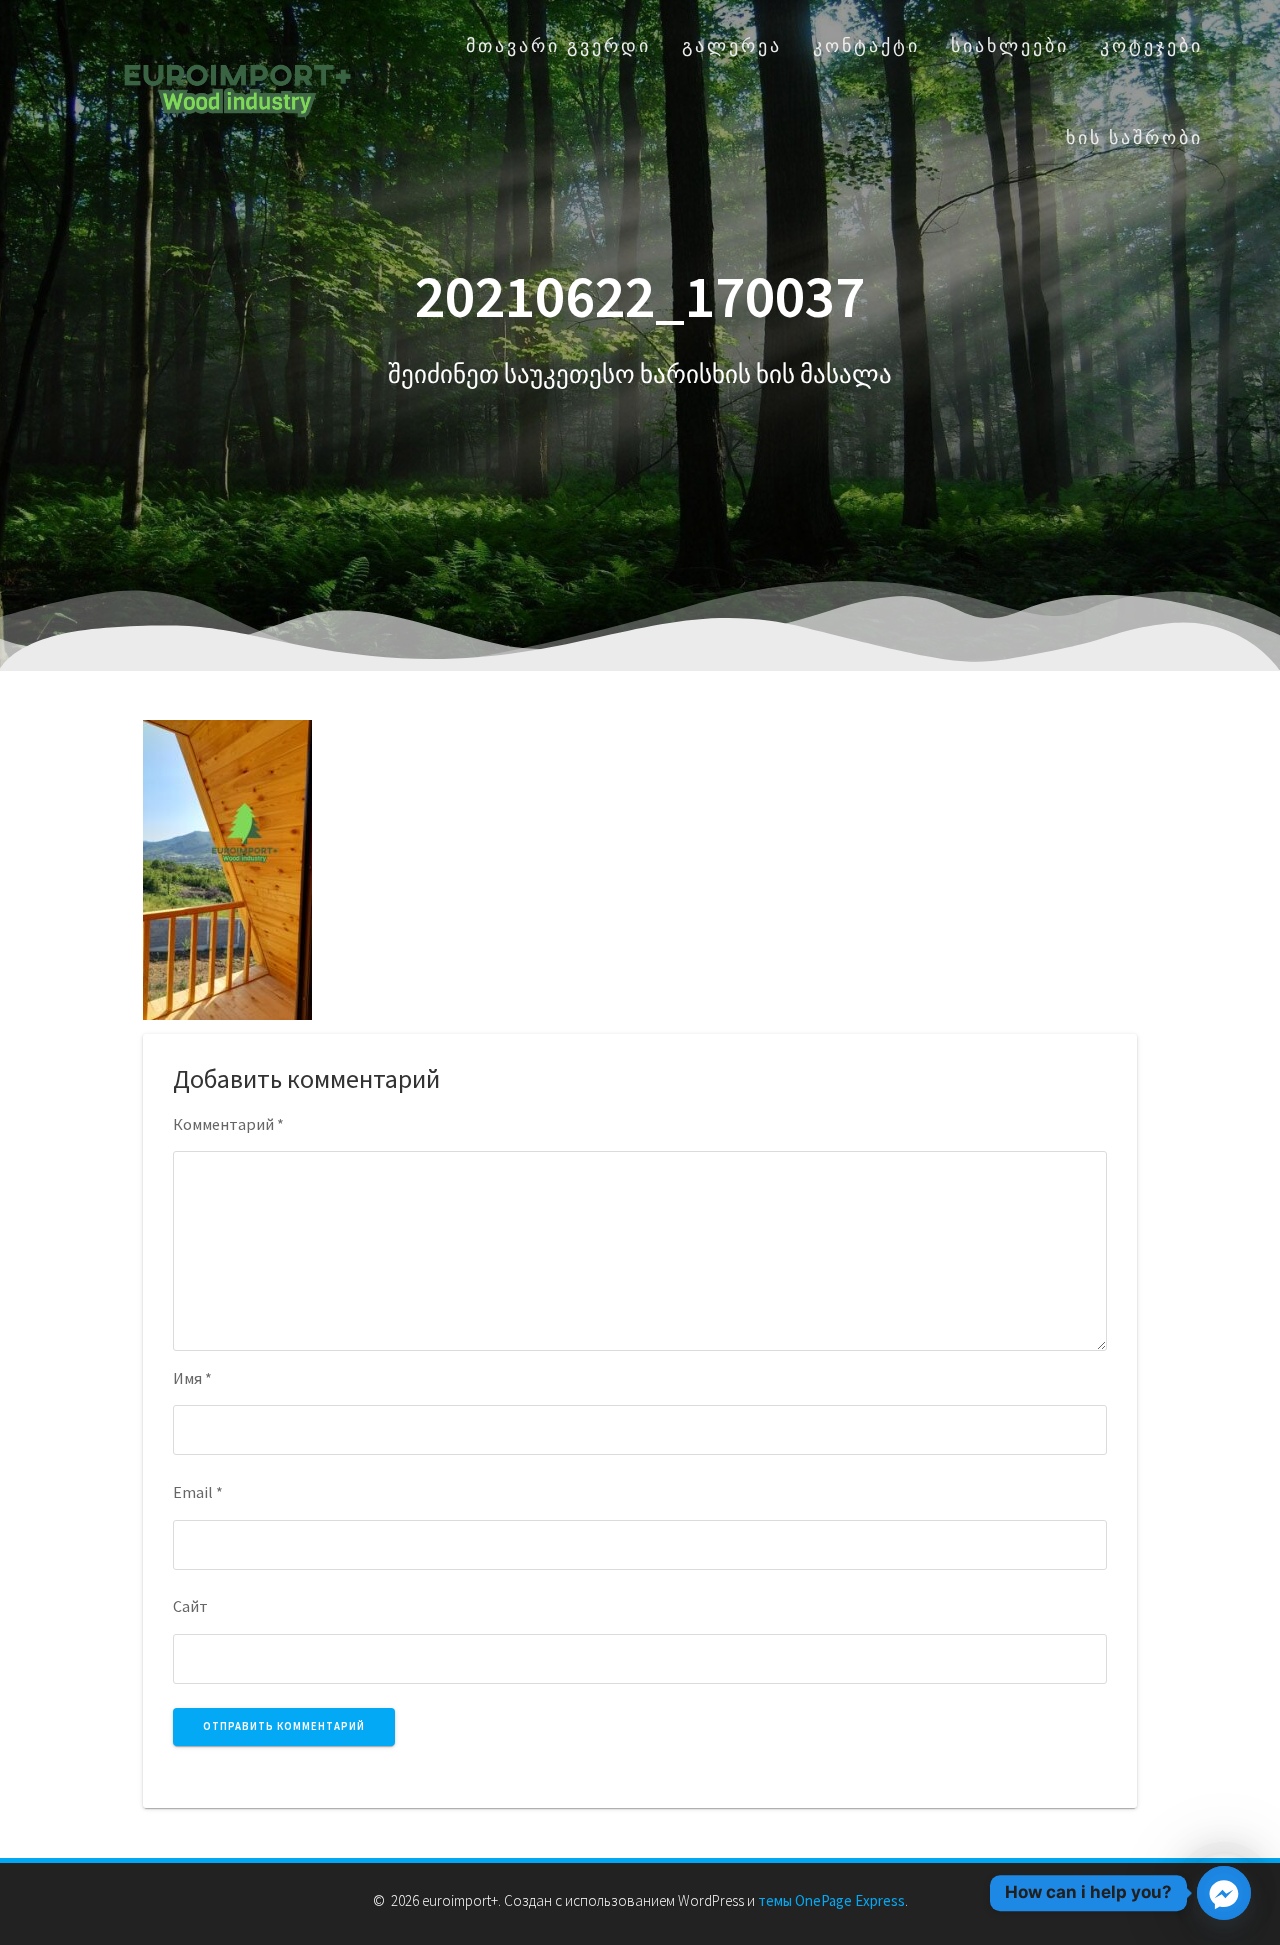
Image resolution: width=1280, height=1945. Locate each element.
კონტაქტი (866, 45)
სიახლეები (1010, 45)
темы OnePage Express (831, 1900)
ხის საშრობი (1134, 137)
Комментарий (228, 1124)
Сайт (190, 1606)
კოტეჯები (1151, 45)
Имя (192, 1378)
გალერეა (732, 45)
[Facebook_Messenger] (1224, 1893)
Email (198, 1492)
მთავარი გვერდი (558, 45)
